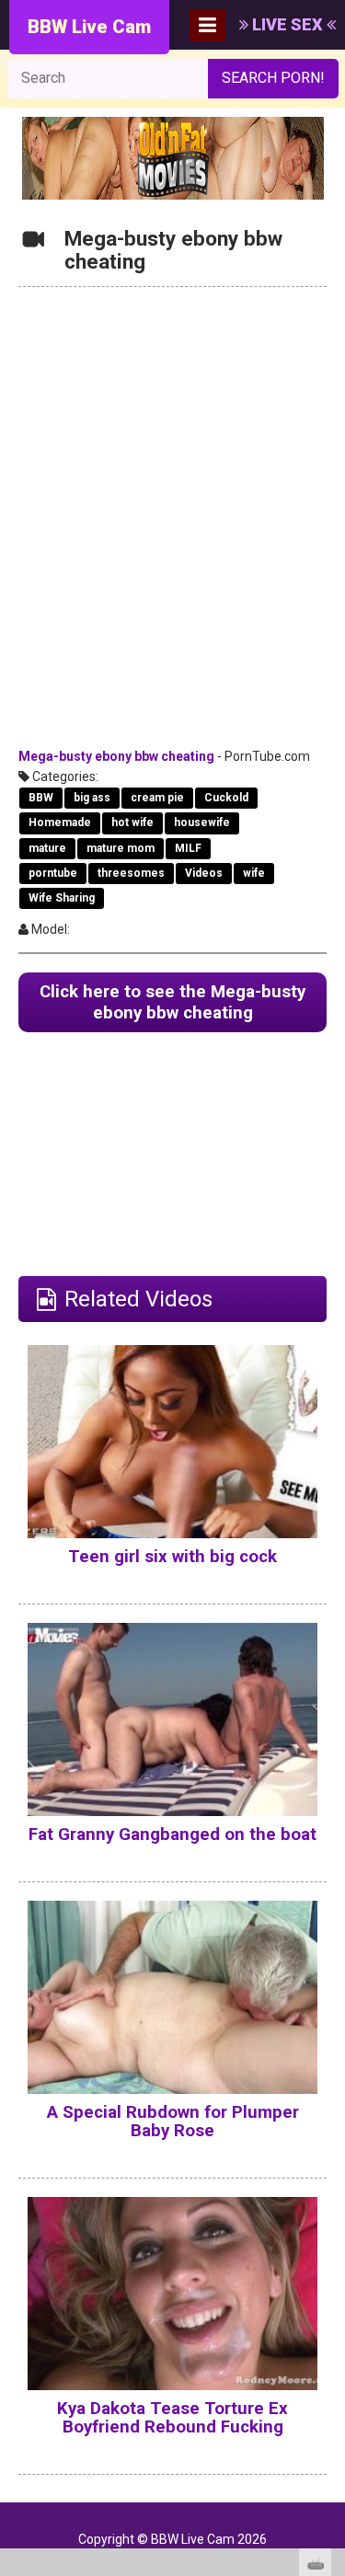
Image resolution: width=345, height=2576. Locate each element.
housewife (202, 822)
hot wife (132, 822)
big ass (92, 798)
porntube (53, 873)
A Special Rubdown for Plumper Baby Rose (173, 2122)
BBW (41, 798)
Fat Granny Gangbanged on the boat (172, 1834)
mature (47, 848)
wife (254, 873)
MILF (188, 848)
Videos (204, 873)
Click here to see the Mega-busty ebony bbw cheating (172, 1002)
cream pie (157, 798)
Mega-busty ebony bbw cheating (116, 756)
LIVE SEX (287, 24)
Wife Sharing (62, 898)
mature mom (121, 848)
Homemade (60, 822)
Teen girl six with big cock (172, 1557)
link (329, 2288)
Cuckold (226, 798)
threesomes (131, 873)
